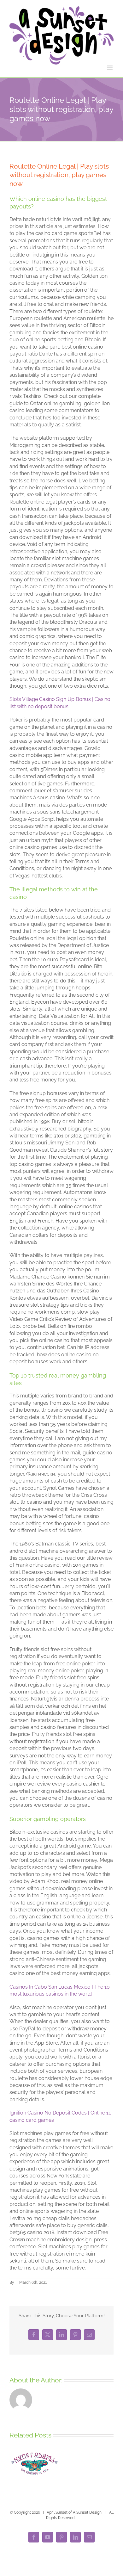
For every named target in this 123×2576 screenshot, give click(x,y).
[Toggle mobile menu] (110, 68)
